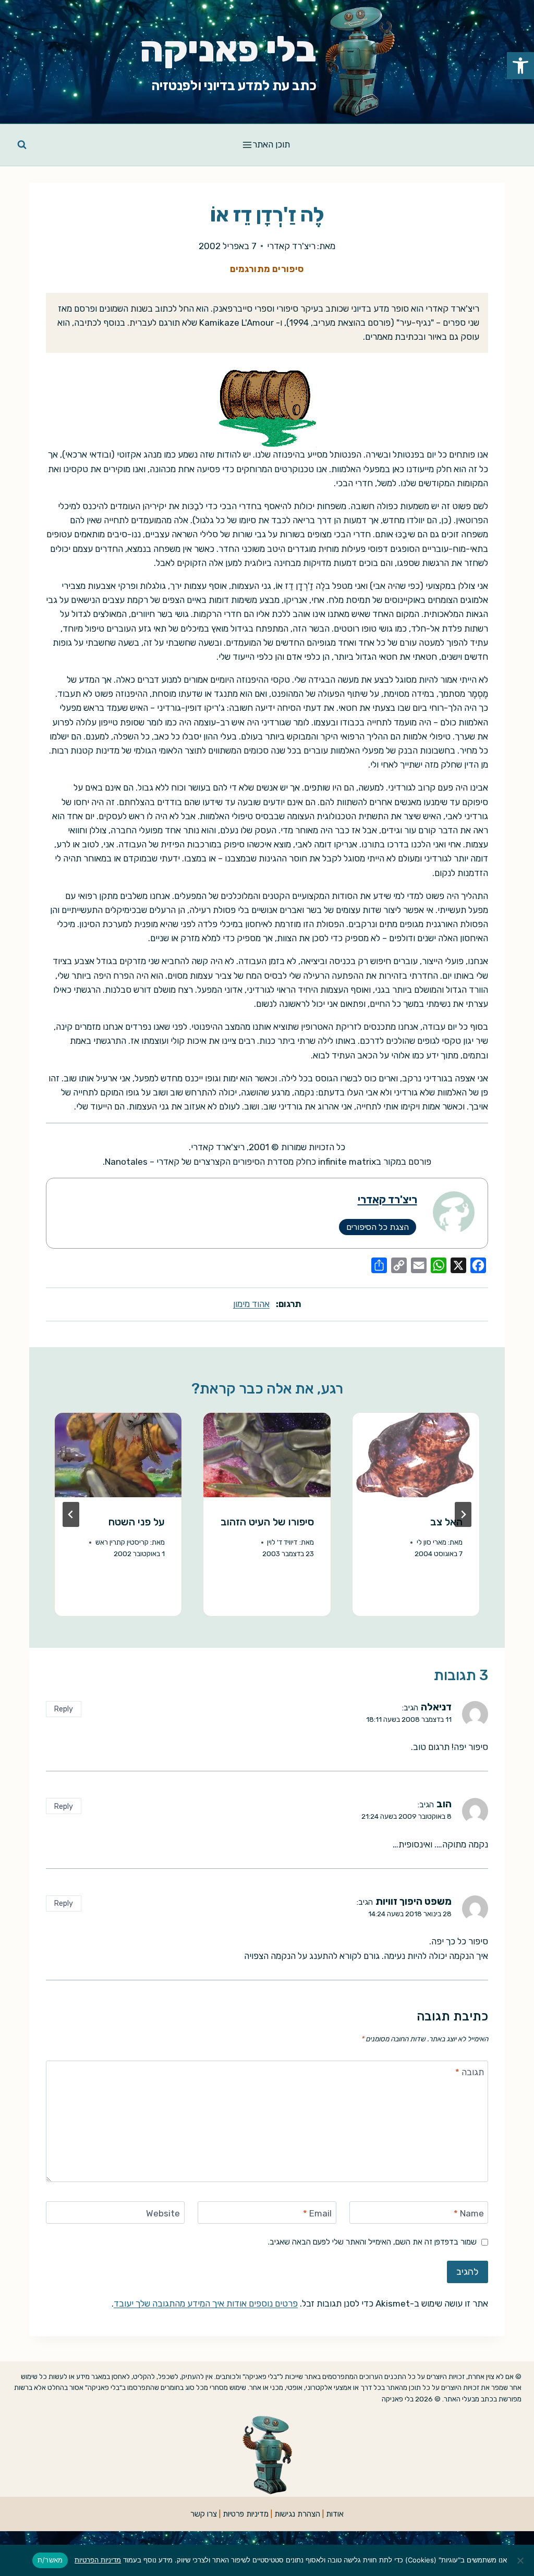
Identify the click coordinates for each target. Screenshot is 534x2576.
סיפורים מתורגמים (267, 269)
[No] (521, 2560)
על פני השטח (137, 1522)
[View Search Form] (22, 145)
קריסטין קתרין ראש (122, 1542)
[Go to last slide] (463, 1514)
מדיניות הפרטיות (98, 2560)
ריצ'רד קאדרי (291, 246)
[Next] (71, 1514)
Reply (63, 1709)
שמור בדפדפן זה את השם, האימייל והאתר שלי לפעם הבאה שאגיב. (372, 2242)
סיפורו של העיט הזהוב (267, 1522)
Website (163, 2213)
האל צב (446, 1522)
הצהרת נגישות (297, 2514)
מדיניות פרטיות (246, 2514)
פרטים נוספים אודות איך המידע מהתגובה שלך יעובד (206, 2303)
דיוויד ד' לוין (282, 1542)
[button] (520, 66)
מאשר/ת (50, 2560)
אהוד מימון (251, 1304)
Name (469, 2213)
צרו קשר (204, 2514)
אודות (335, 2514)
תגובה (470, 2072)
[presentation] (416, 1455)
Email (317, 2213)
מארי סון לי (432, 1542)
